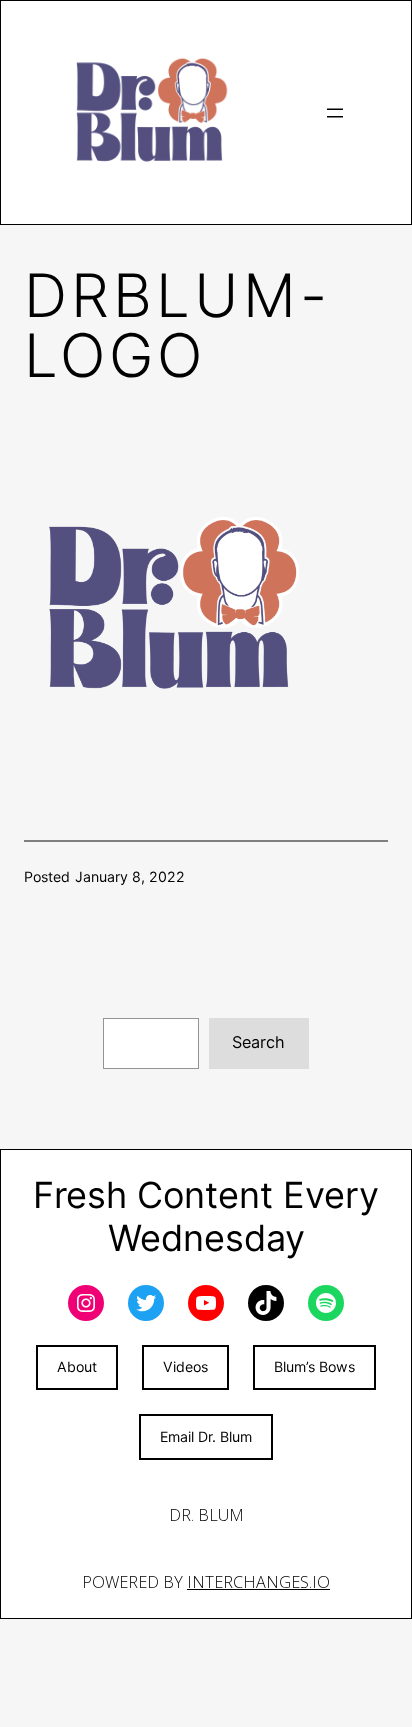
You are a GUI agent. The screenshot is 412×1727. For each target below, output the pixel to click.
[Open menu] (335, 113)
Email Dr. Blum (206, 1436)
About (77, 1366)
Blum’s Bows (314, 1366)
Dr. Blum (206, 1515)
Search (258, 1042)
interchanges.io (258, 1582)
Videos (185, 1366)
